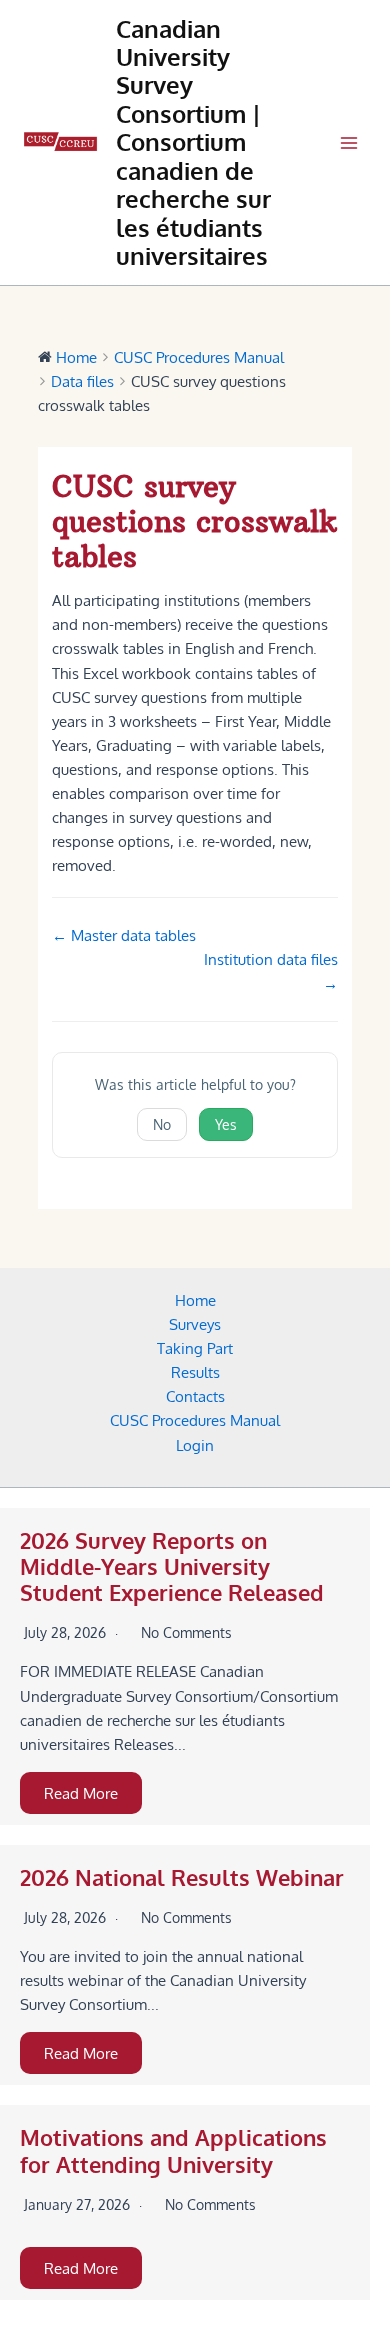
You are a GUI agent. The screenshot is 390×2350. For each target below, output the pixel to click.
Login (195, 1445)
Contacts (195, 1396)
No (162, 1124)
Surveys (195, 1324)
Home (195, 1300)
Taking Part (195, 1348)
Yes (226, 1124)
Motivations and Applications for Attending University (173, 2150)
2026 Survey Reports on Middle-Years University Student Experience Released (172, 1567)
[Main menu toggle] (349, 143)
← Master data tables (124, 935)
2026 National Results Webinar (182, 1877)
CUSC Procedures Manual (195, 1420)
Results (195, 1372)
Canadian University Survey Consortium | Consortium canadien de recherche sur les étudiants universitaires (193, 143)
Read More (81, 1793)
